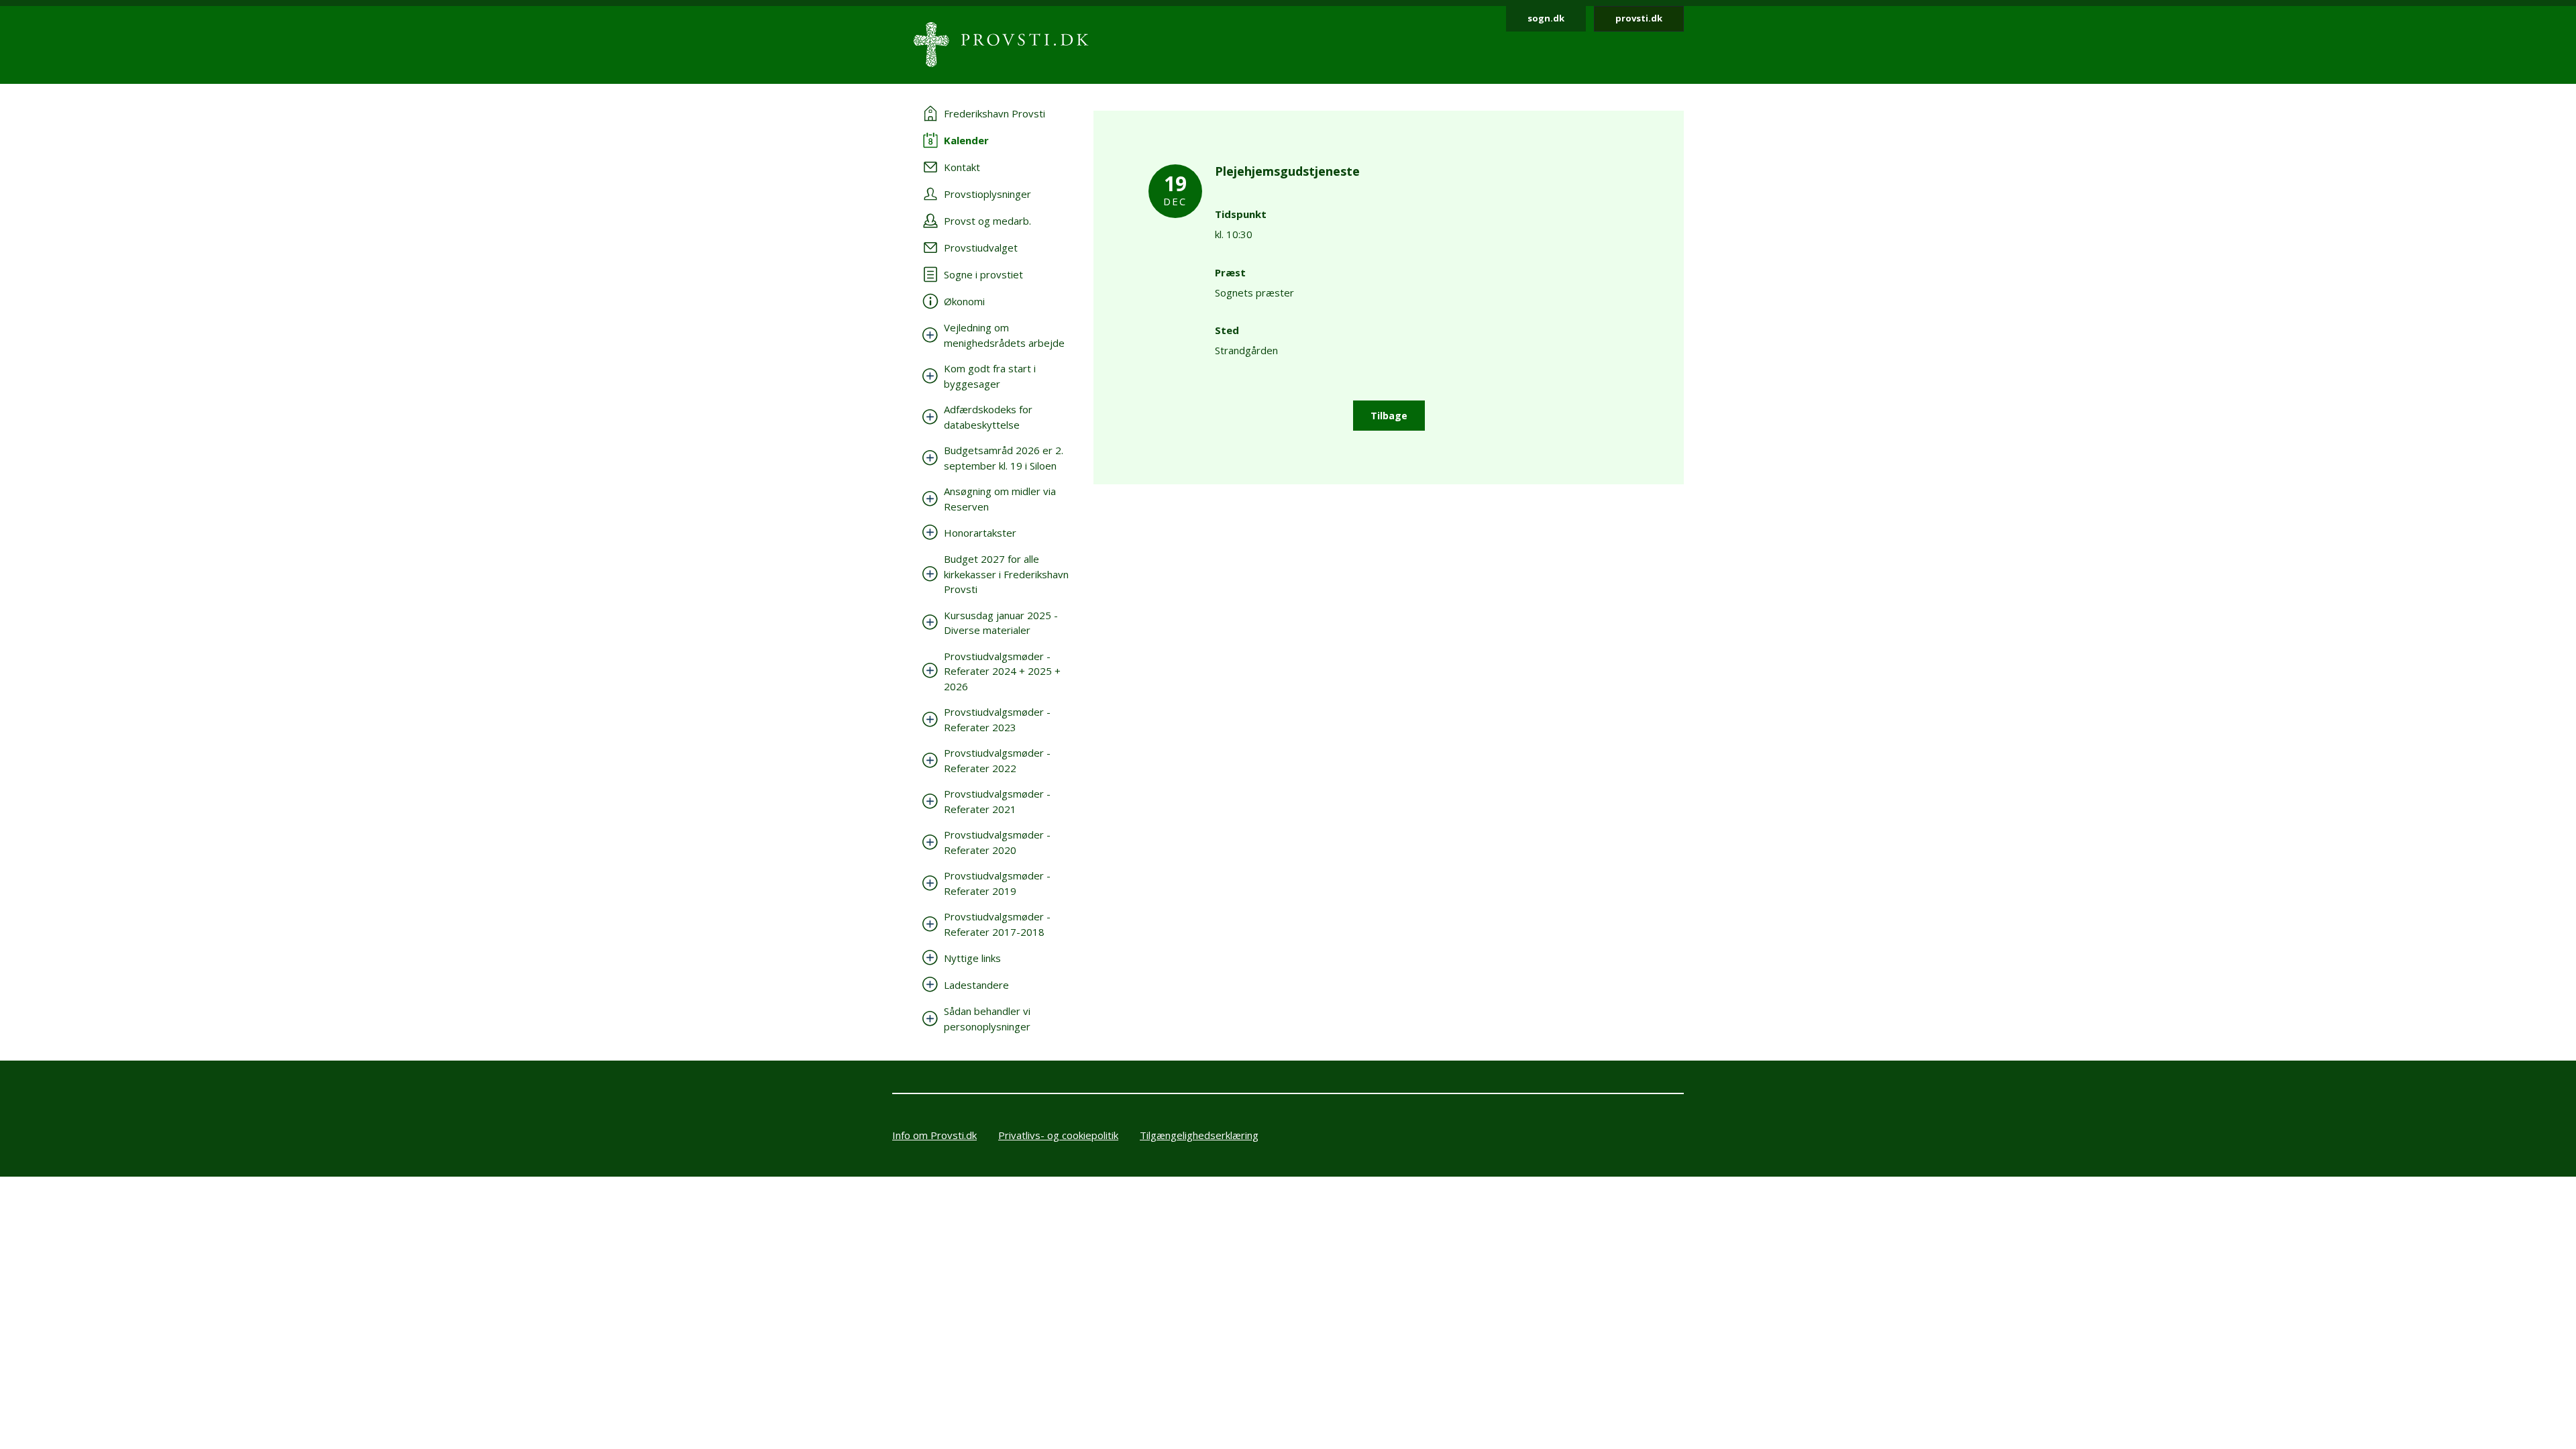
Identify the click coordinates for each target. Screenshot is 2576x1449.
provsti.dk (1639, 18)
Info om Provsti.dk (934, 1135)
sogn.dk (1546, 18)
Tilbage (1389, 416)
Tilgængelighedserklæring (1199, 1135)
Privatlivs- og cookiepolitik (1058, 1135)
